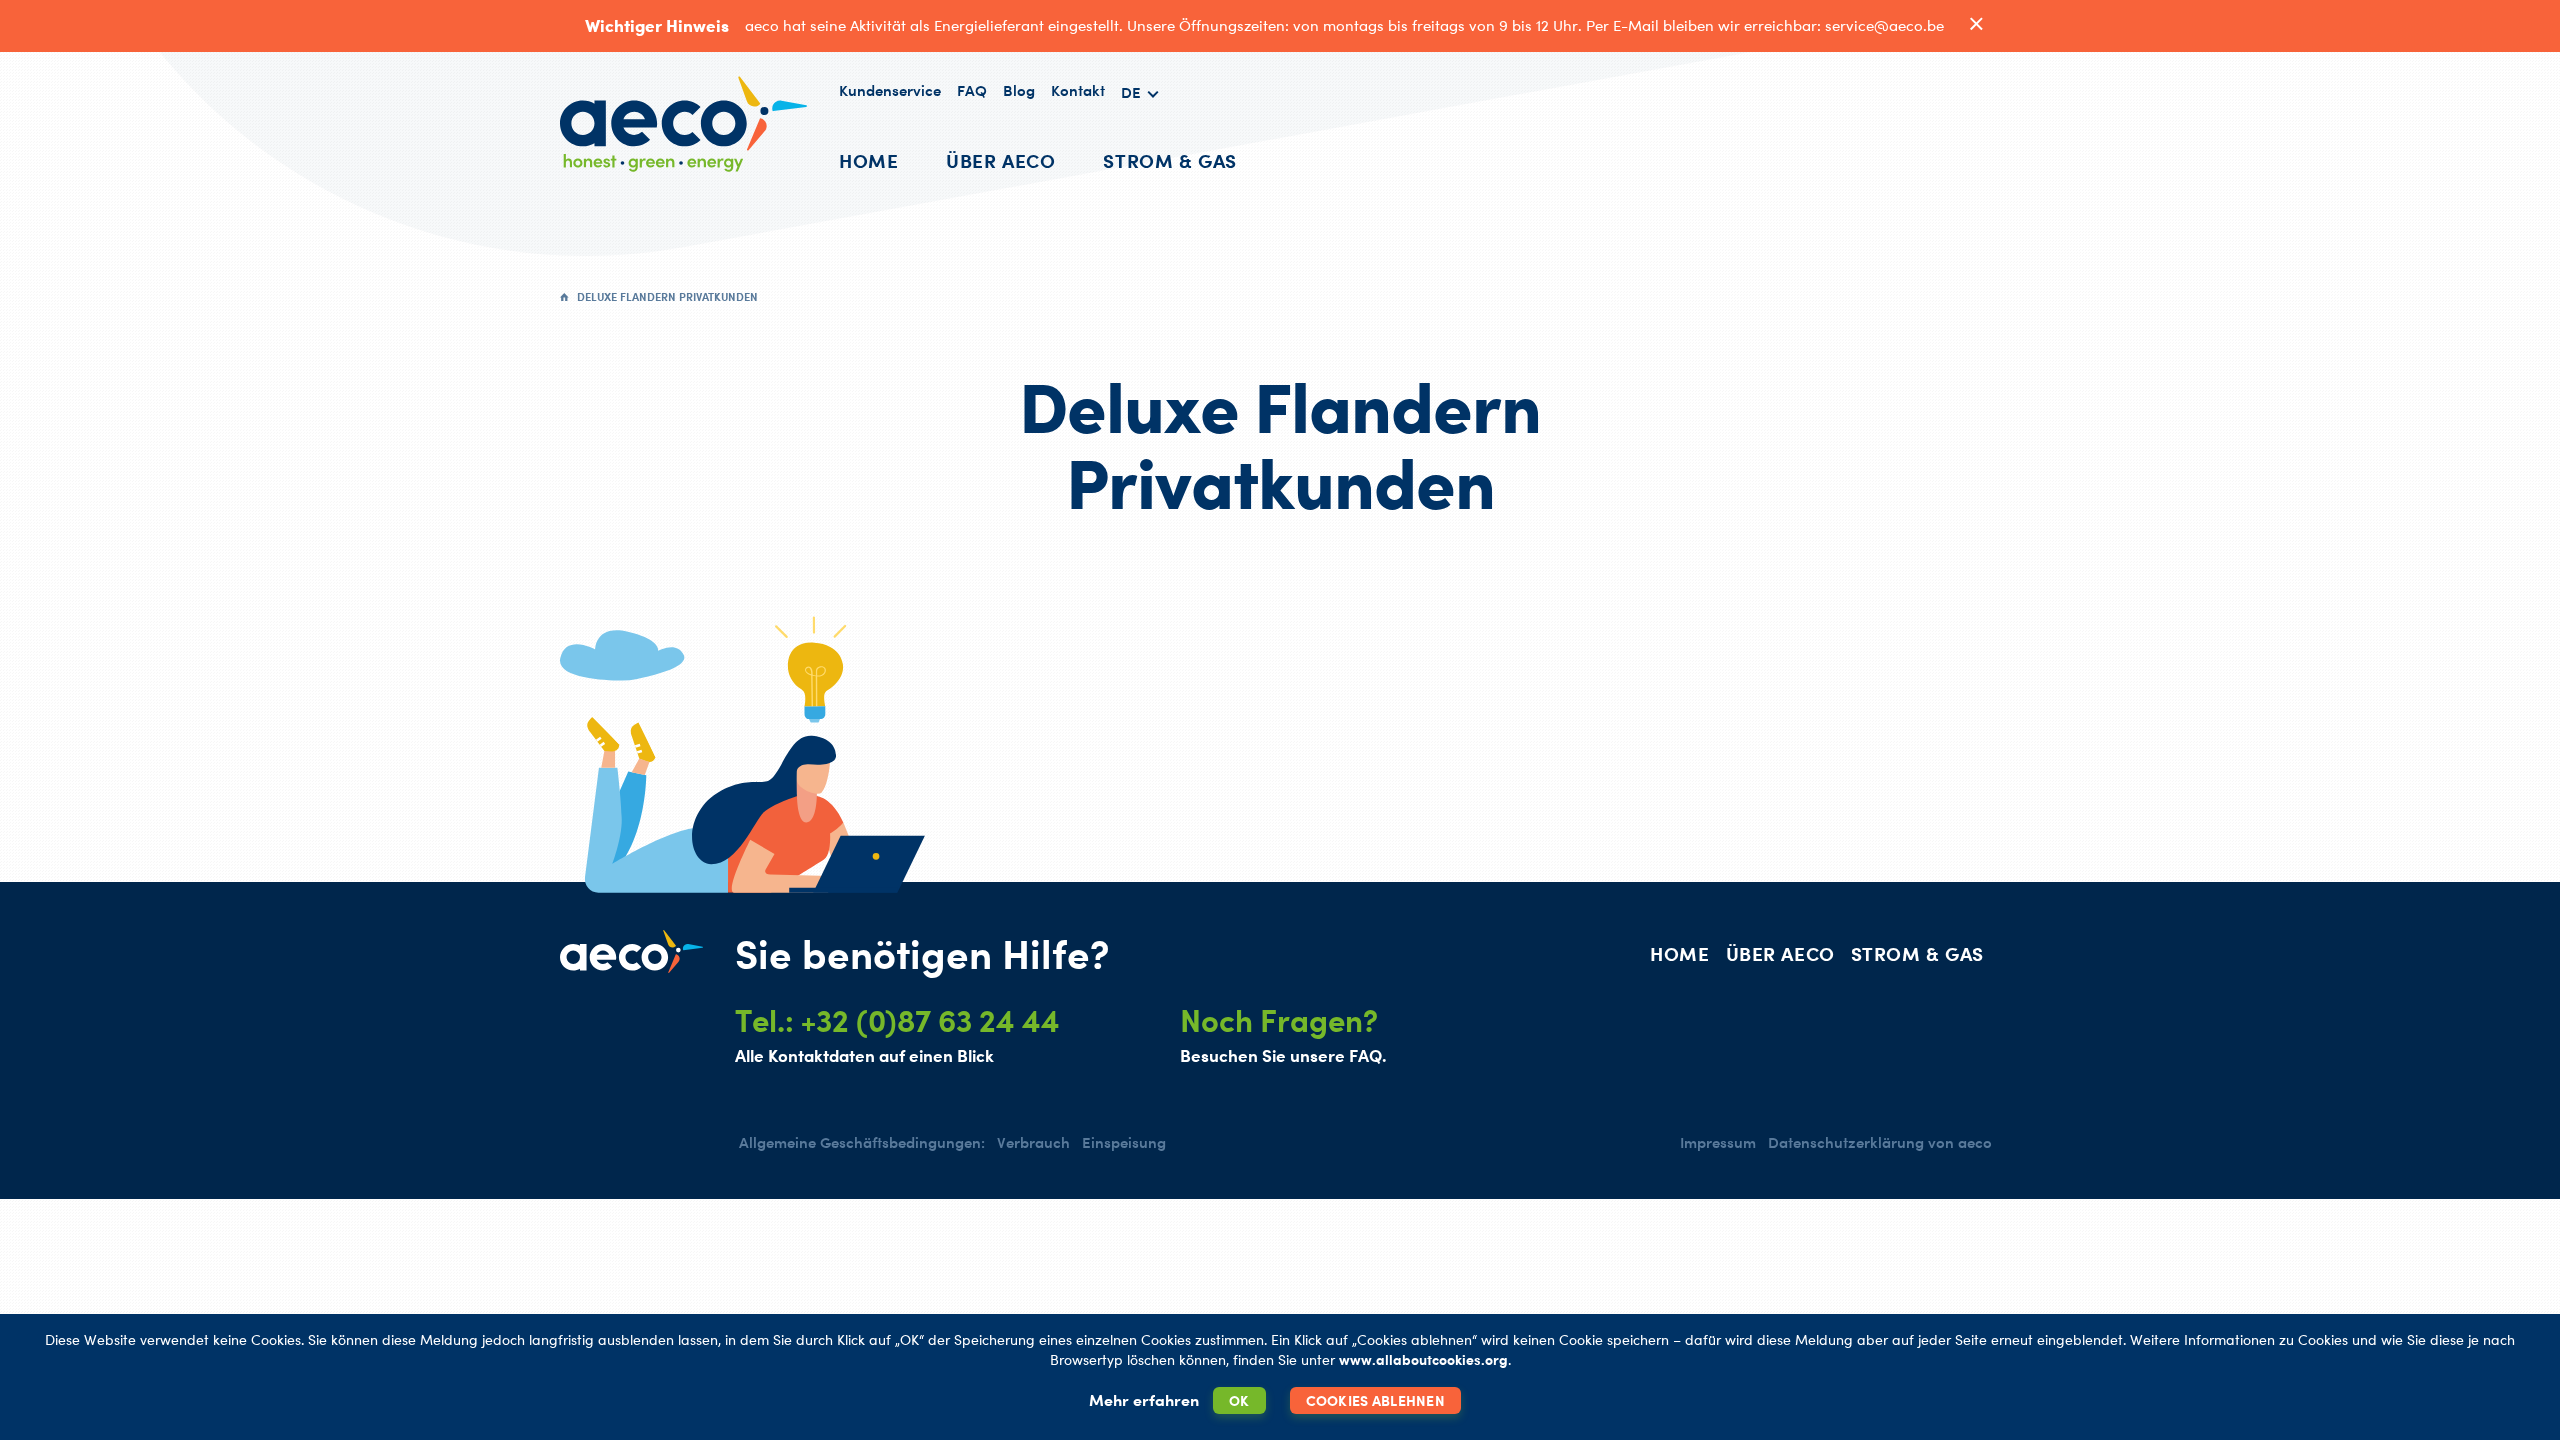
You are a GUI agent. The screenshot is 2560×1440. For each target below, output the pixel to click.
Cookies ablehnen (1375, 1400)
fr (1140, 138)
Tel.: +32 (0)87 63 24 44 (897, 1020)
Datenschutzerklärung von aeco (1880, 1142)
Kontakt (1078, 90)
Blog (1019, 90)
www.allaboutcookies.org (1423, 1359)
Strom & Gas (1169, 160)
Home (868, 160)
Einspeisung (1124, 1142)
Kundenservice (890, 90)
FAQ (972, 90)
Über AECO (1000, 160)
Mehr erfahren (1144, 1400)
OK (1239, 1400)
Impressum (1718, 1142)
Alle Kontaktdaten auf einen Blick (864, 1055)
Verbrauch (1033, 1142)
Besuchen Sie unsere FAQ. (1283, 1055)
